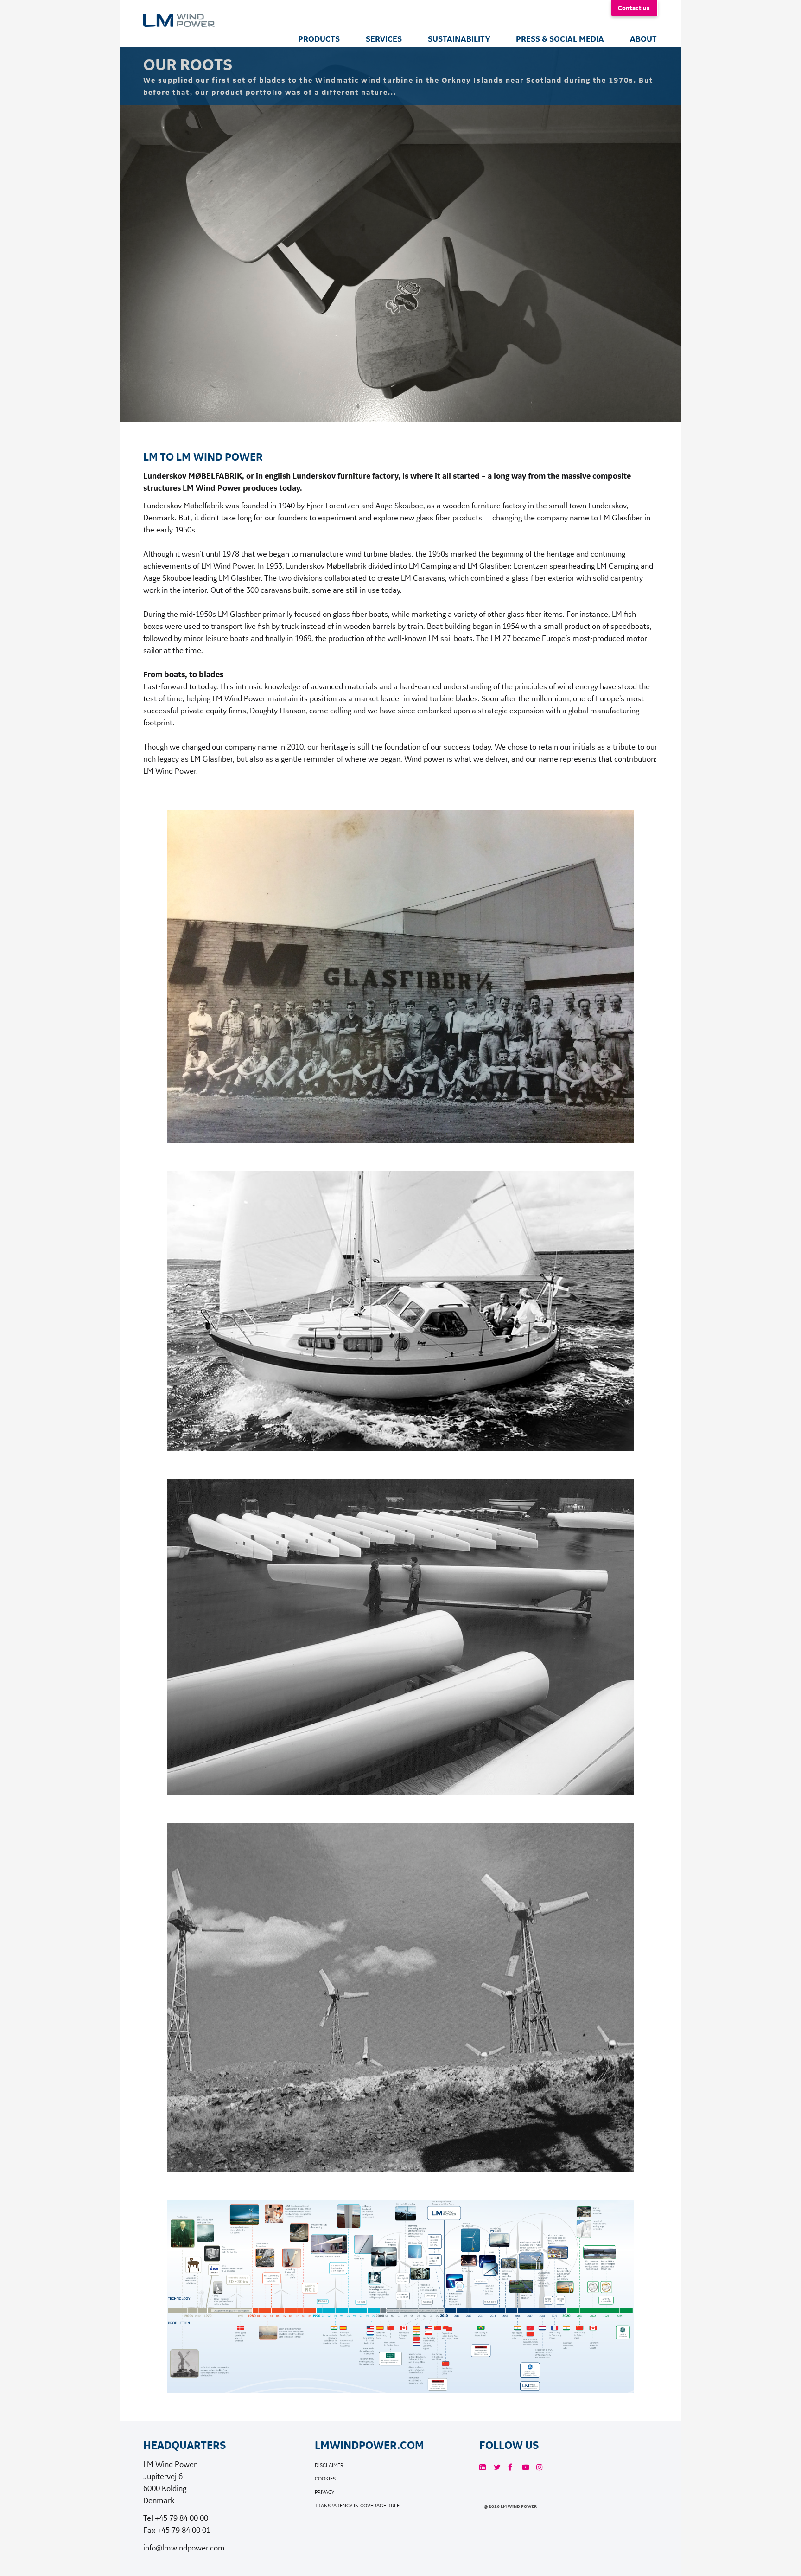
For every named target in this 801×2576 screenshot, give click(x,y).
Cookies (325, 2479)
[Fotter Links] (483, 2467)
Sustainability (459, 39)
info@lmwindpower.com (184, 2547)
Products (319, 39)
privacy (324, 2492)
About (643, 39)
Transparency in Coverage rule (357, 2506)
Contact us (634, 8)
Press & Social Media (560, 39)
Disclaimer (329, 2465)
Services (384, 39)
